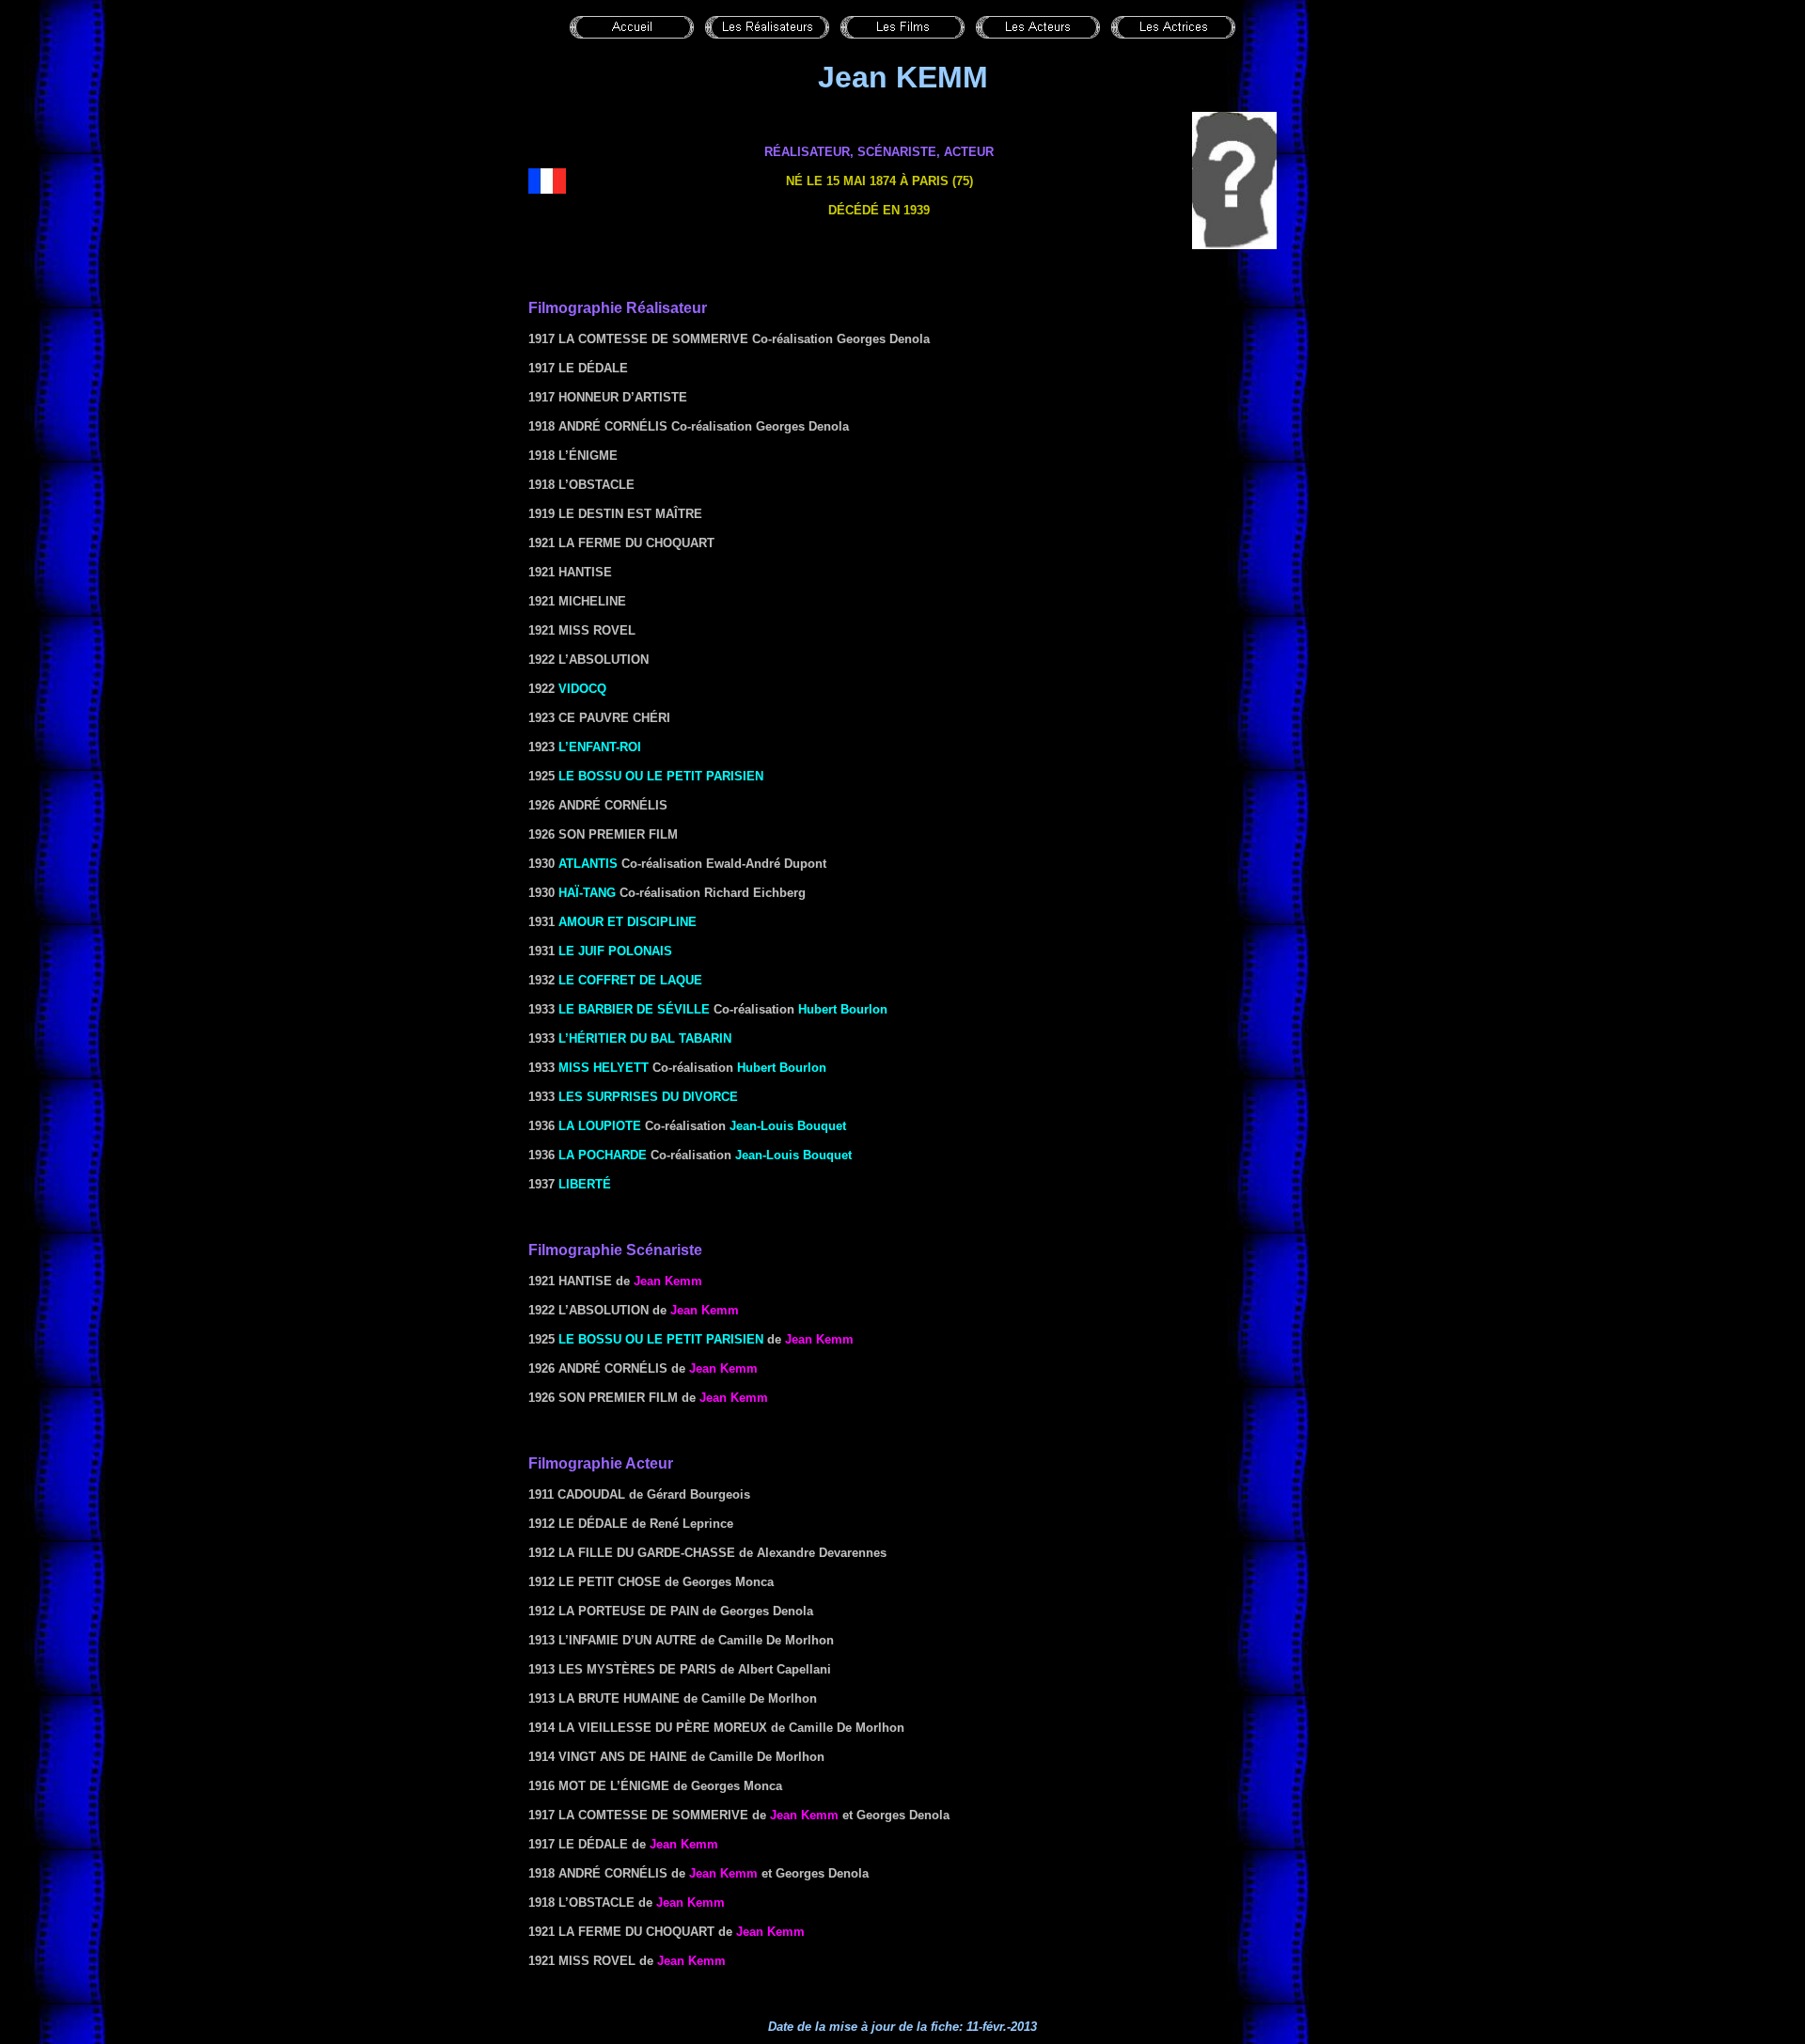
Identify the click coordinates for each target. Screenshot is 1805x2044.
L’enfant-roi (600, 747)
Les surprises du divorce (648, 1097)
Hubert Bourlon (843, 1009)
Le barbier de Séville (634, 1009)
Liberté (585, 1184)
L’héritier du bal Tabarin (645, 1038)
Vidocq (582, 689)
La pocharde (603, 1155)
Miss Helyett (604, 1068)
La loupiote (600, 1126)
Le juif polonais (615, 951)
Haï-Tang (587, 893)
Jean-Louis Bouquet (788, 1126)
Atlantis (588, 864)
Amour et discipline (628, 922)
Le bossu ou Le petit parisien (661, 776)
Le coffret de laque (630, 980)
